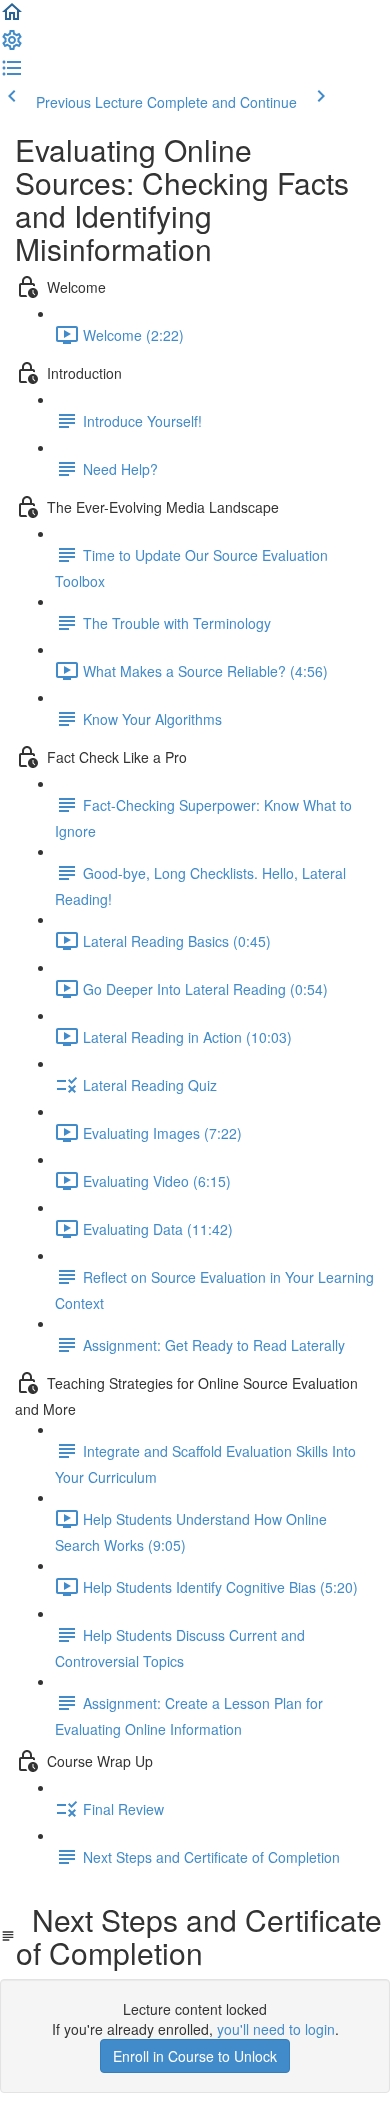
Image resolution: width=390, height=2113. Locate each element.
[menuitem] (12, 46)
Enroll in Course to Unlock (195, 2056)
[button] (12, 18)
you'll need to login (276, 2029)
